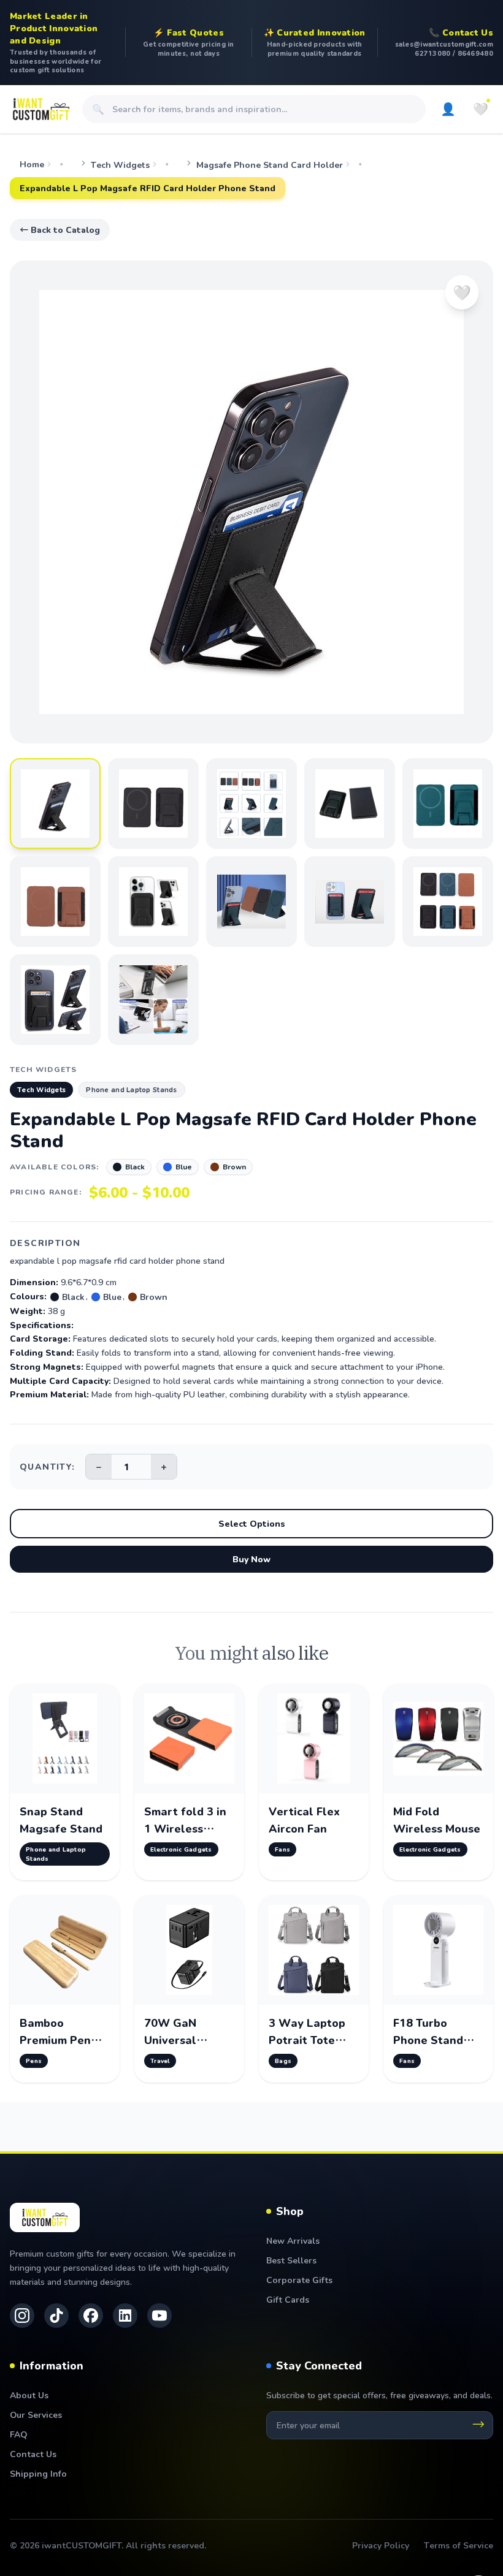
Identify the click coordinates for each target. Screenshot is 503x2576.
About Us (29, 2395)
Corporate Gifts (299, 2280)
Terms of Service (459, 2545)
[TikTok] (56, 2316)
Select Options (252, 1523)
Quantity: (48, 1466)
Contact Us (33, 2454)
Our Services (36, 2415)
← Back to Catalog (60, 230)
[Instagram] (22, 2316)
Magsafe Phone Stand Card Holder (270, 165)
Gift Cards (288, 2299)
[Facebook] (91, 2316)
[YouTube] (159, 2316)
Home (32, 164)
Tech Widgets (120, 165)
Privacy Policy (381, 2545)
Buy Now (251, 1559)
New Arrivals (293, 2240)
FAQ (18, 2434)
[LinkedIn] (125, 2316)
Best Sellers (291, 2260)
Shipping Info (38, 2473)
